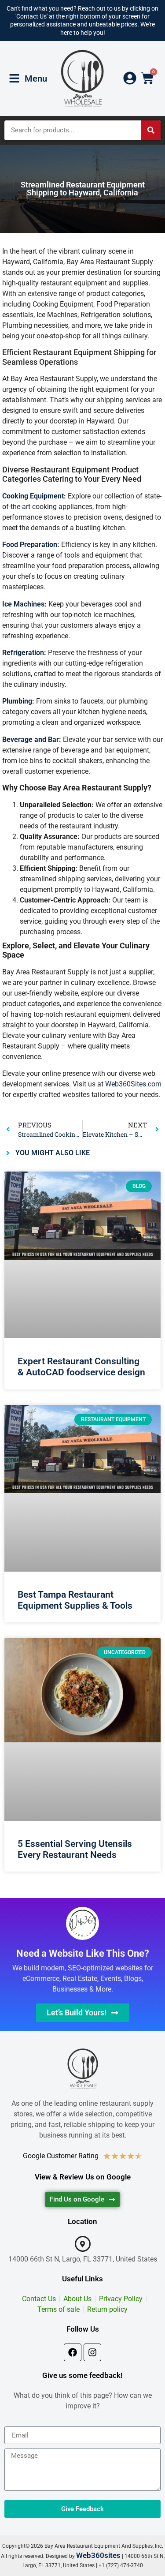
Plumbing (17, 701)
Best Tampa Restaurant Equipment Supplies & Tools (75, 1600)
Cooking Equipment (33, 496)
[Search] (151, 130)
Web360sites (98, 2555)
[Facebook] (73, 2352)
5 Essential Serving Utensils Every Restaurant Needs (75, 1849)
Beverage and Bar (31, 739)
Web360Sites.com (133, 1084)
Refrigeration (23, 653)
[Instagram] (92, 2352)
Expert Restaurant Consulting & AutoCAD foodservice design (81, 1367)
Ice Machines (23, 604)
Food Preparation (30, 545)
